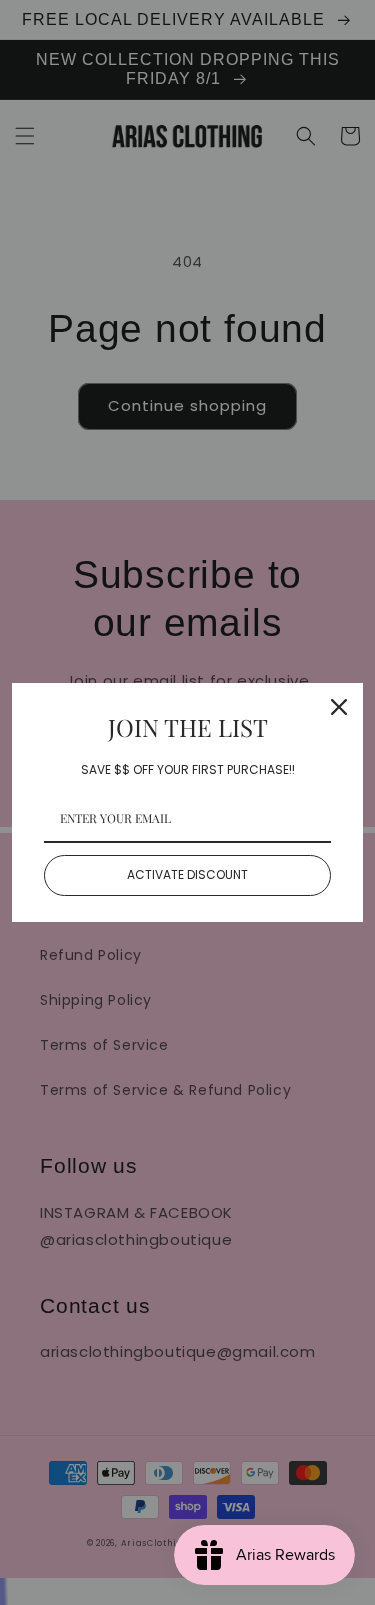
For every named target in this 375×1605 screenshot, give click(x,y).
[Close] (339, 707)
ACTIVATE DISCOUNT (187, 874)
